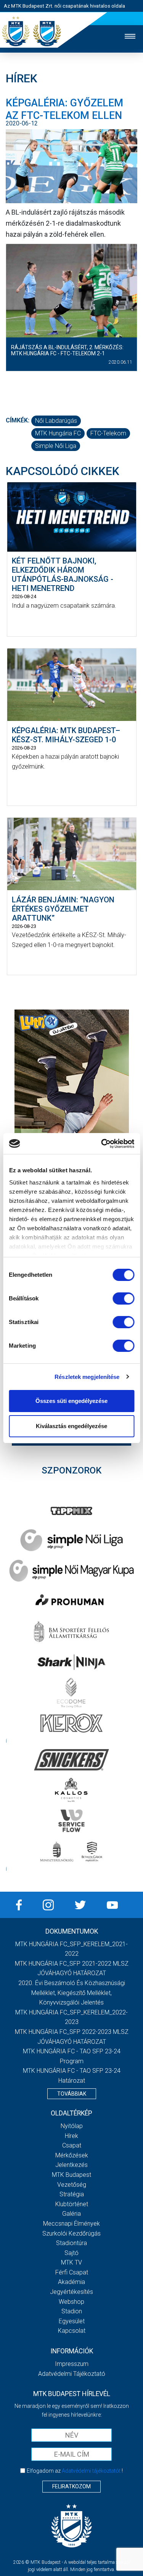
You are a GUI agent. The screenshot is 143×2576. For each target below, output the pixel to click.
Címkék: (18, 420)
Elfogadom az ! (75, 2471)
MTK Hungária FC (58, 433)
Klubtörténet (72, 2204)
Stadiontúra (71, 2243)
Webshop (71, 2302)
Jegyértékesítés (71, 2292)
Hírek (71, 2136)
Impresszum (72, 2364)
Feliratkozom (71, 2486)
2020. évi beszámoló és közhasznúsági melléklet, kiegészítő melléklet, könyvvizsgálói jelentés (72, 1993)
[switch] (123, 1298)
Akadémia (71, 2282)
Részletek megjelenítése (87, 1377)
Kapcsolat (72, 2331)
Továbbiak (72, 2094)
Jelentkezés (71, 2165)
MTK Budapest (71, 2175)
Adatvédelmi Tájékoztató (72, 2374)
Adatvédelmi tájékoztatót (91, 2471)
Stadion (72, 2311)
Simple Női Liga (56, 446)
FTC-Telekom (108, 433)
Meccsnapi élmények (71, 2224)
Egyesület (72, 2321)
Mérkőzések (72, 2155)
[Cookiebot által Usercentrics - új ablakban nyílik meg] (102, 1144)
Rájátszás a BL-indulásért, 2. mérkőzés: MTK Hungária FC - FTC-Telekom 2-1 (67, 351)
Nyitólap (72, 2126)
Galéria (71, 2214)
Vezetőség (72, 2185)
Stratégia (72, 2194)
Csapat (72, 2145)
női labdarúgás (56, 421)
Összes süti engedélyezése (71, 1401)
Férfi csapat (72, 2272)
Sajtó (71, 2253)
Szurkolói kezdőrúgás (71, 2233)
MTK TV (71, 2262)
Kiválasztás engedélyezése (71, 1426)
